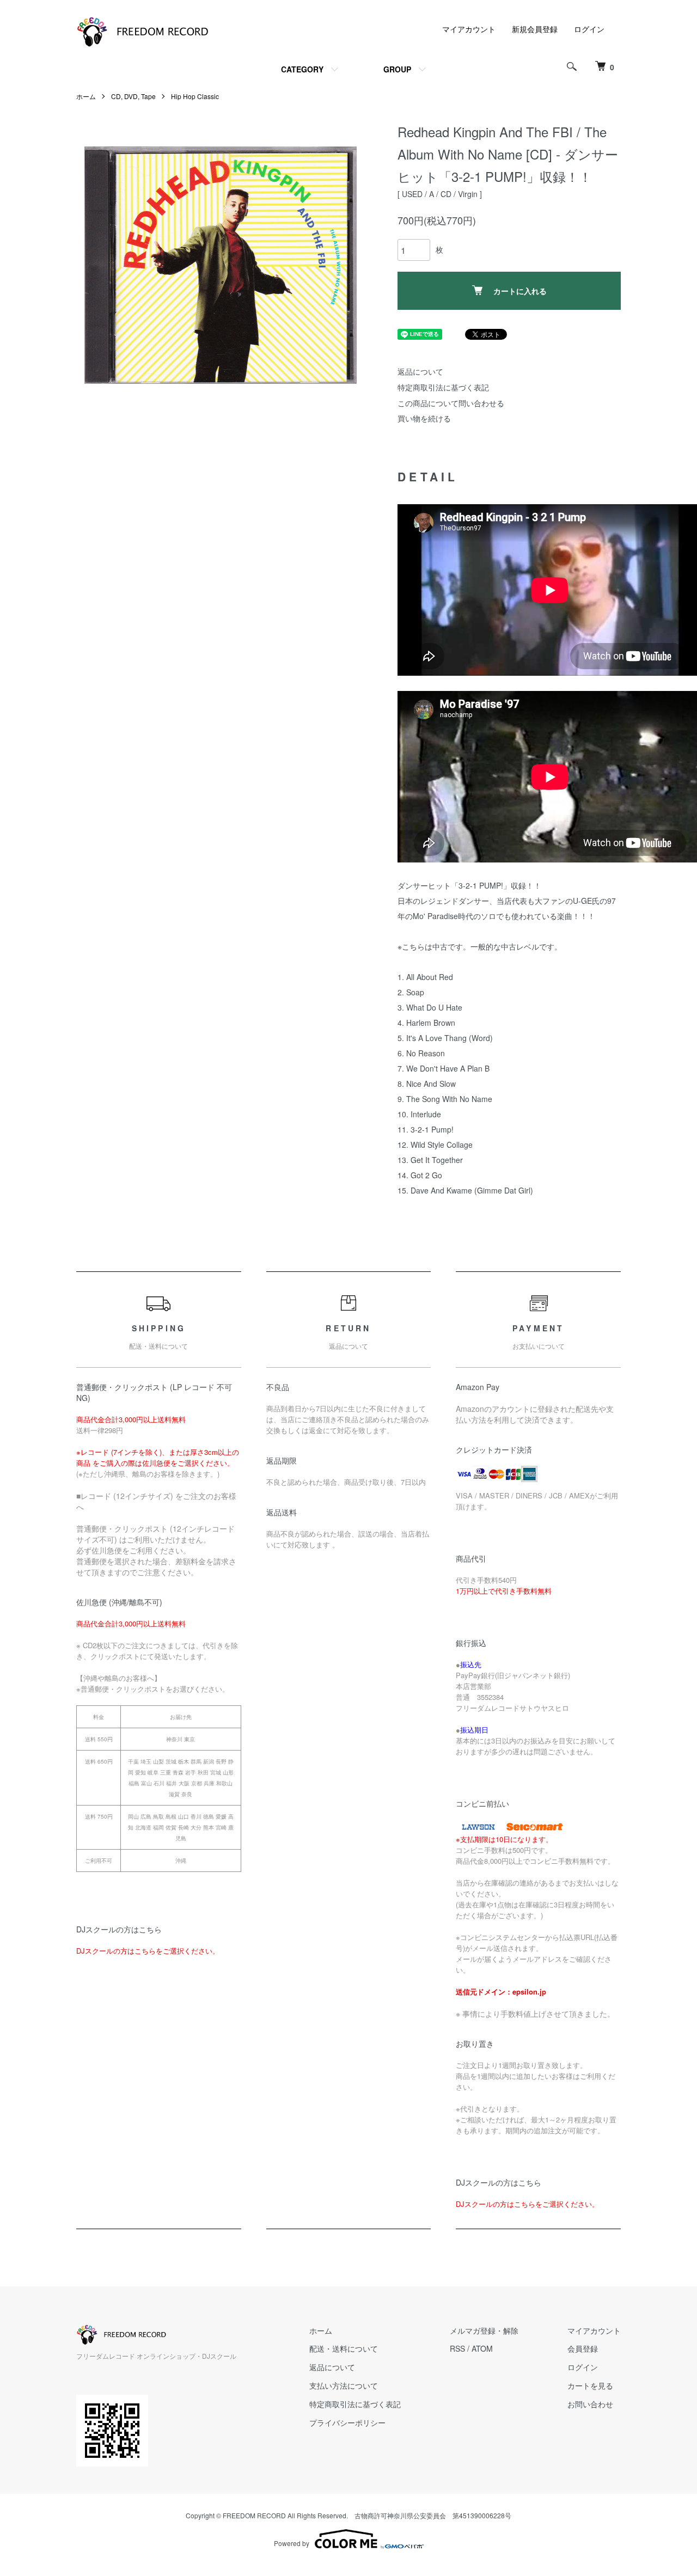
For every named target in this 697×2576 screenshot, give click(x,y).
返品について (420, 371)
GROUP (397, 69)
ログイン (589, 29)
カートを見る (590, 2385)
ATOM (482, 2348)
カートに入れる (520, 291)
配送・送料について (344, 2348)
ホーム (86, 96)
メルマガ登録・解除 (484, 2330)
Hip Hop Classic (195, 96)
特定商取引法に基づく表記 (443, 387)
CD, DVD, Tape (133, 96)
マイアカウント (469, 29)
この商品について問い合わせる (451, 403)
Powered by (292, 2543)
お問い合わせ (590, 2404)
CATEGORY (302, 69)
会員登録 (583, 2348)
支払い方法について (344, 2385)
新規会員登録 (535, 29)
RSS (457, 2348)
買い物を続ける (424, 418)
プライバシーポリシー (347, 2422)
